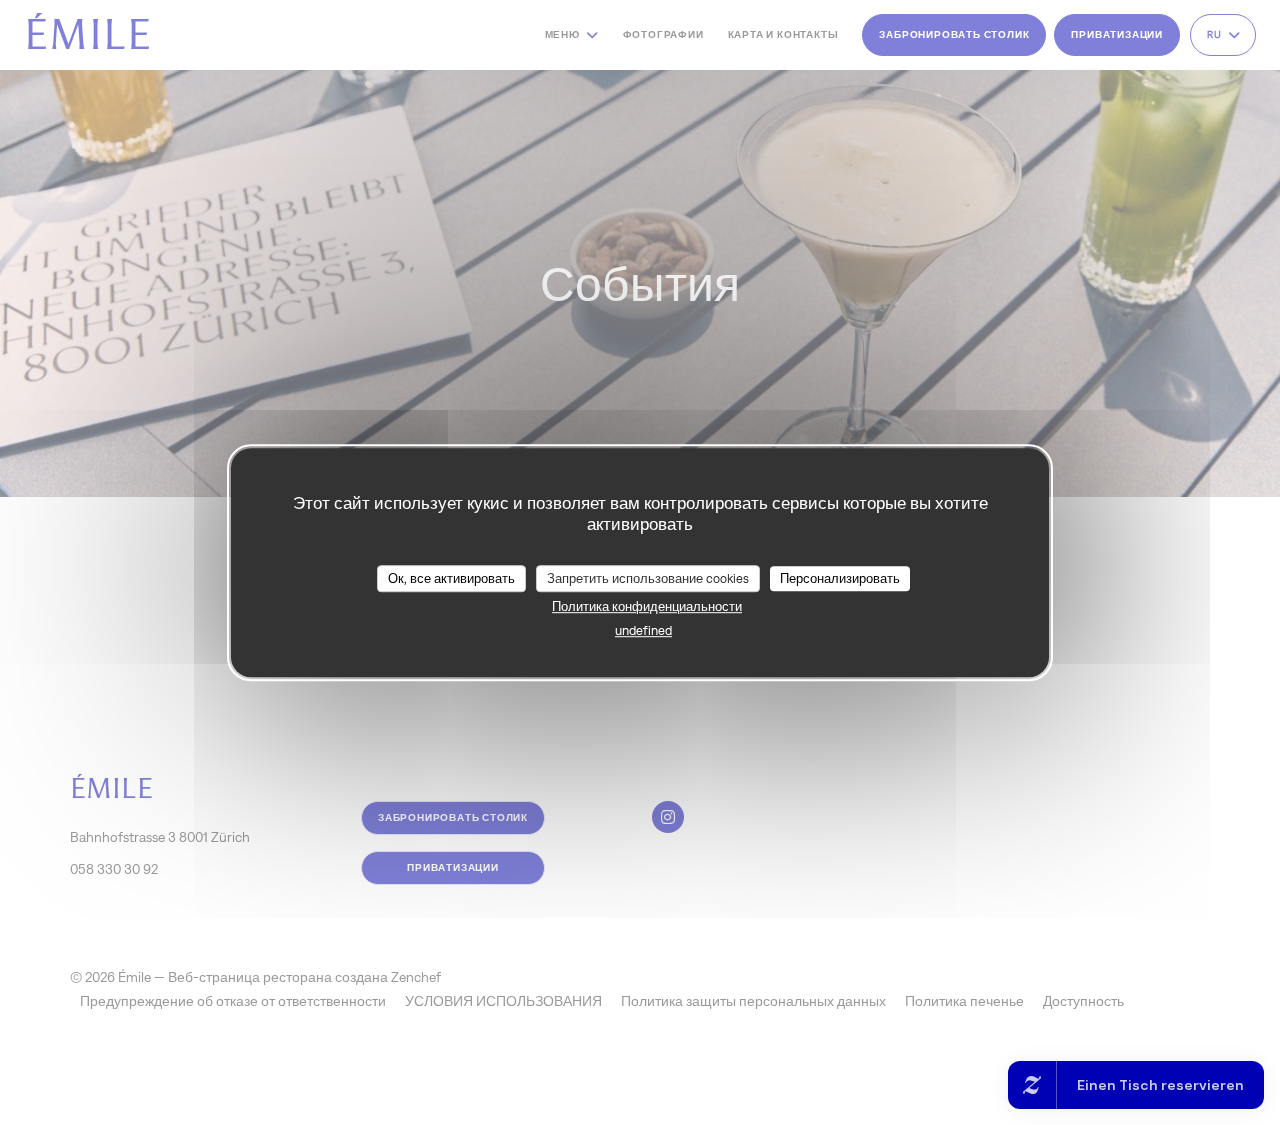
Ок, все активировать (451, 578)
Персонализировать (840, 578)
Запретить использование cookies (648, 578)
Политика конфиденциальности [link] (647, 606)
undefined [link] (643, 630)
